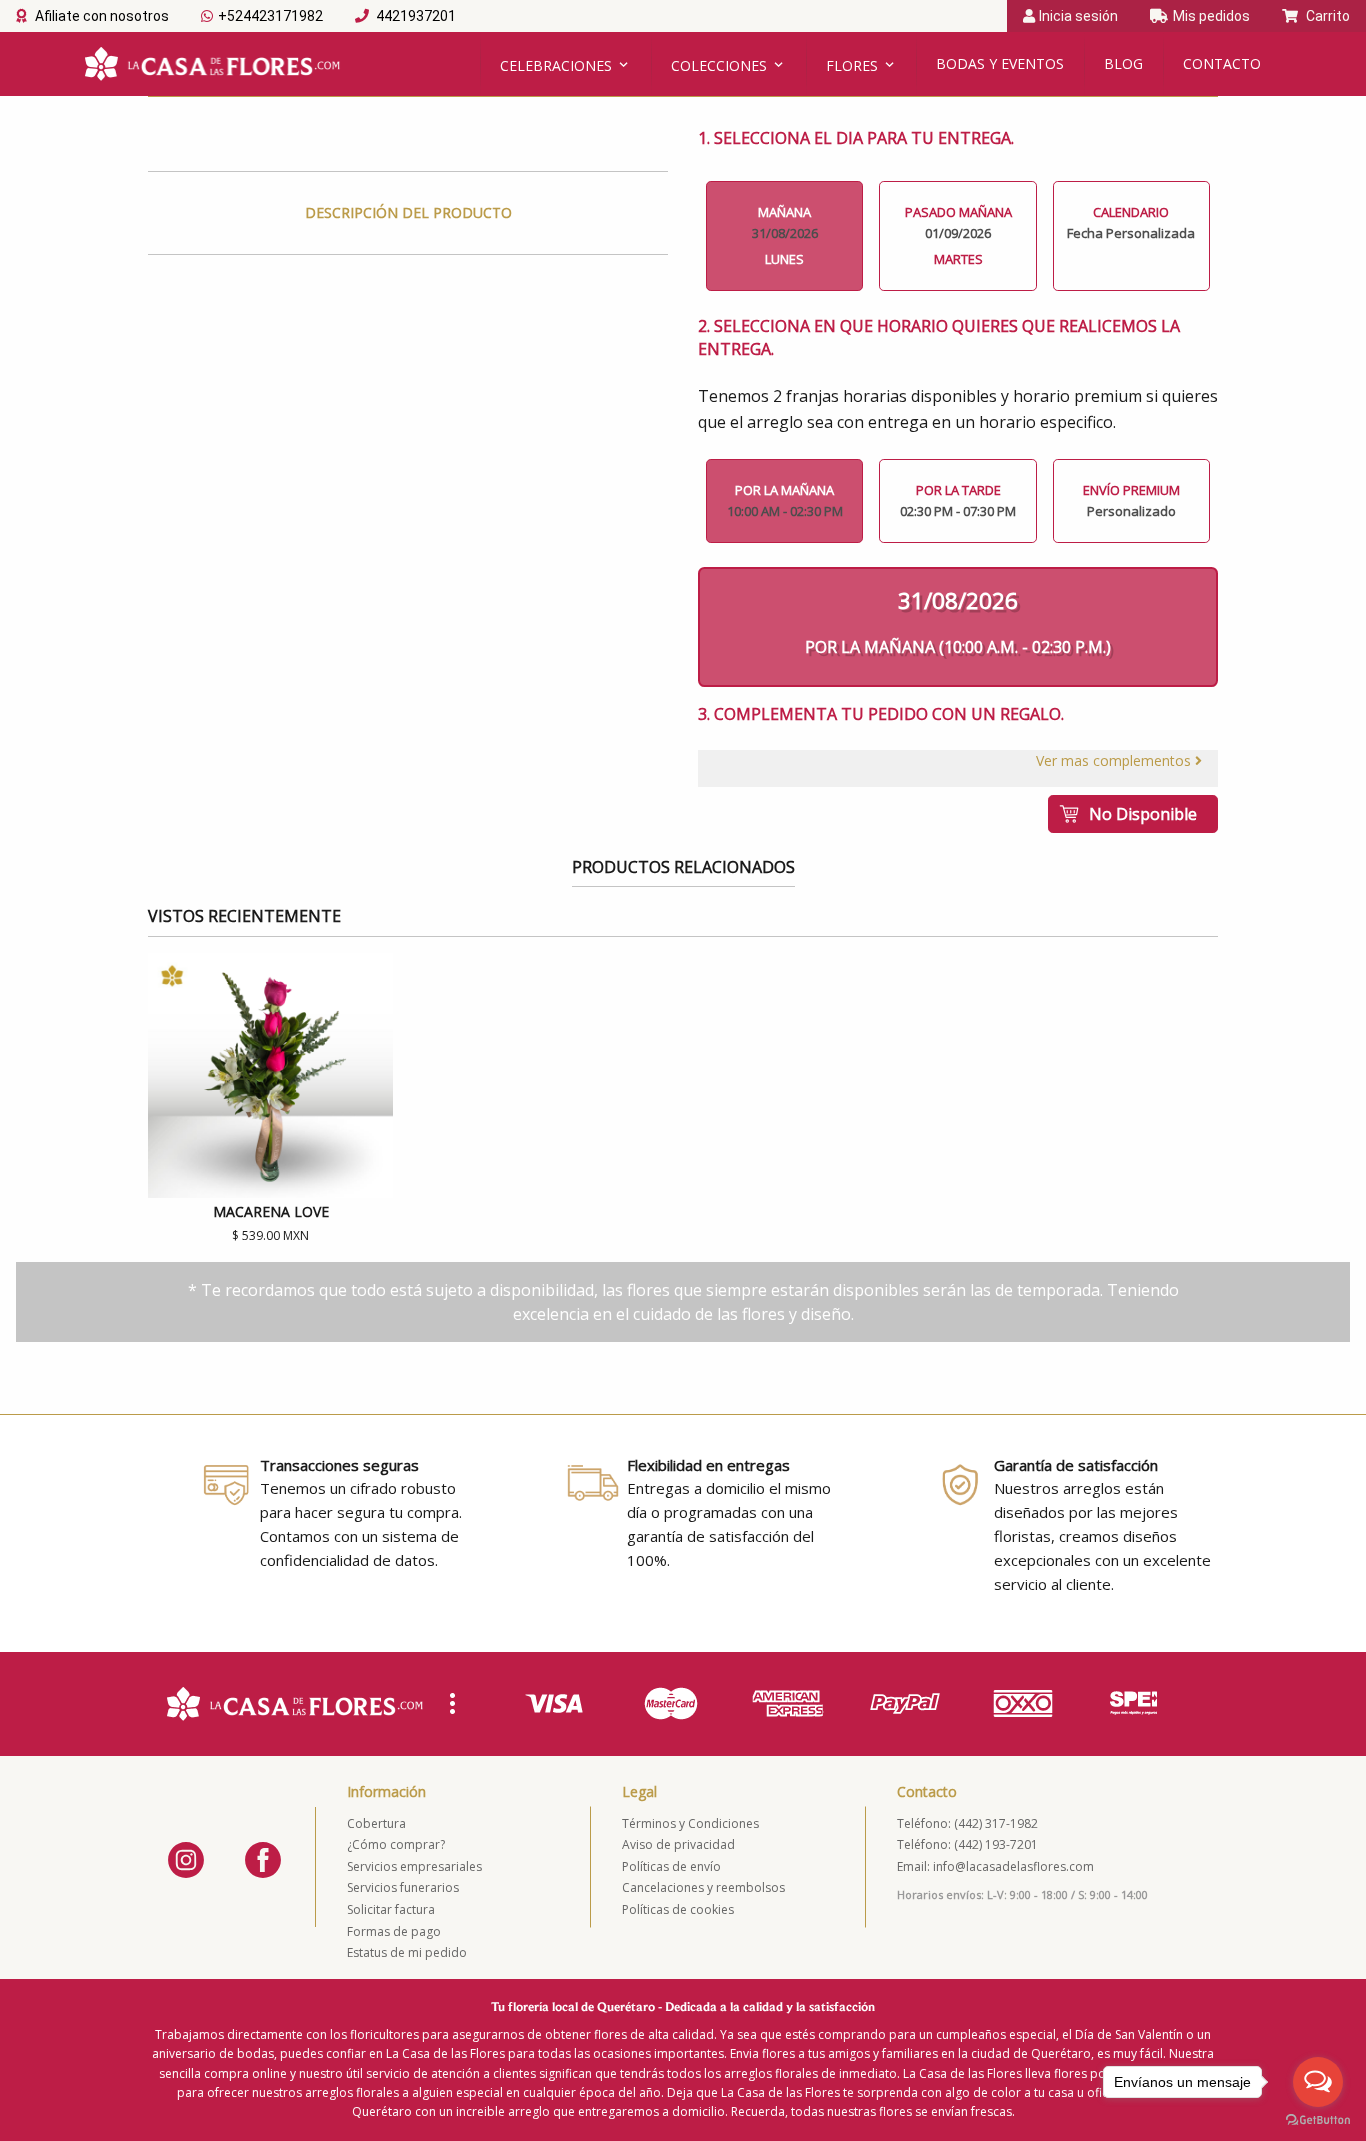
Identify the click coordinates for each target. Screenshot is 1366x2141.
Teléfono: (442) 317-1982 (967, 1823)
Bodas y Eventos (1000, 63)
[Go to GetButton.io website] (1318, 2120)
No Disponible (1143, 814)
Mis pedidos (1211, 16)
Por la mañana (785, 500)
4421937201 (414, 16)
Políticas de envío (671, 1866)
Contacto (1222, 63)
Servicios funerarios (403, 1887)
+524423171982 (270, 16)
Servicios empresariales (414, 1866)
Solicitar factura (391, 1909)
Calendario (1131, 222)
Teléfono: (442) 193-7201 (967, 1844)
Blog (1123, 63)
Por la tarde (958, 500)
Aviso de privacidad (678, 1844)
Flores (852, 65)
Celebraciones (556, 65)
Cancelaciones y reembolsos (703, 1887)
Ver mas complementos (1115, 760)
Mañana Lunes (785, 235)
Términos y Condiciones (690, 1823)
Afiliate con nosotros (100, 16)
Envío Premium (1131, 500)
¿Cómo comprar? (396, 1844)
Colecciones (719, 65)
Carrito (1326, 16)
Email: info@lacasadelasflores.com (995, 1866)
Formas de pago (394, 1931)
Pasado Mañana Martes (958, 235)
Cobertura (376, 1823)
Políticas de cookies (678, 1909)
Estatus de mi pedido (407, 1952)
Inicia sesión (1078, 16)
